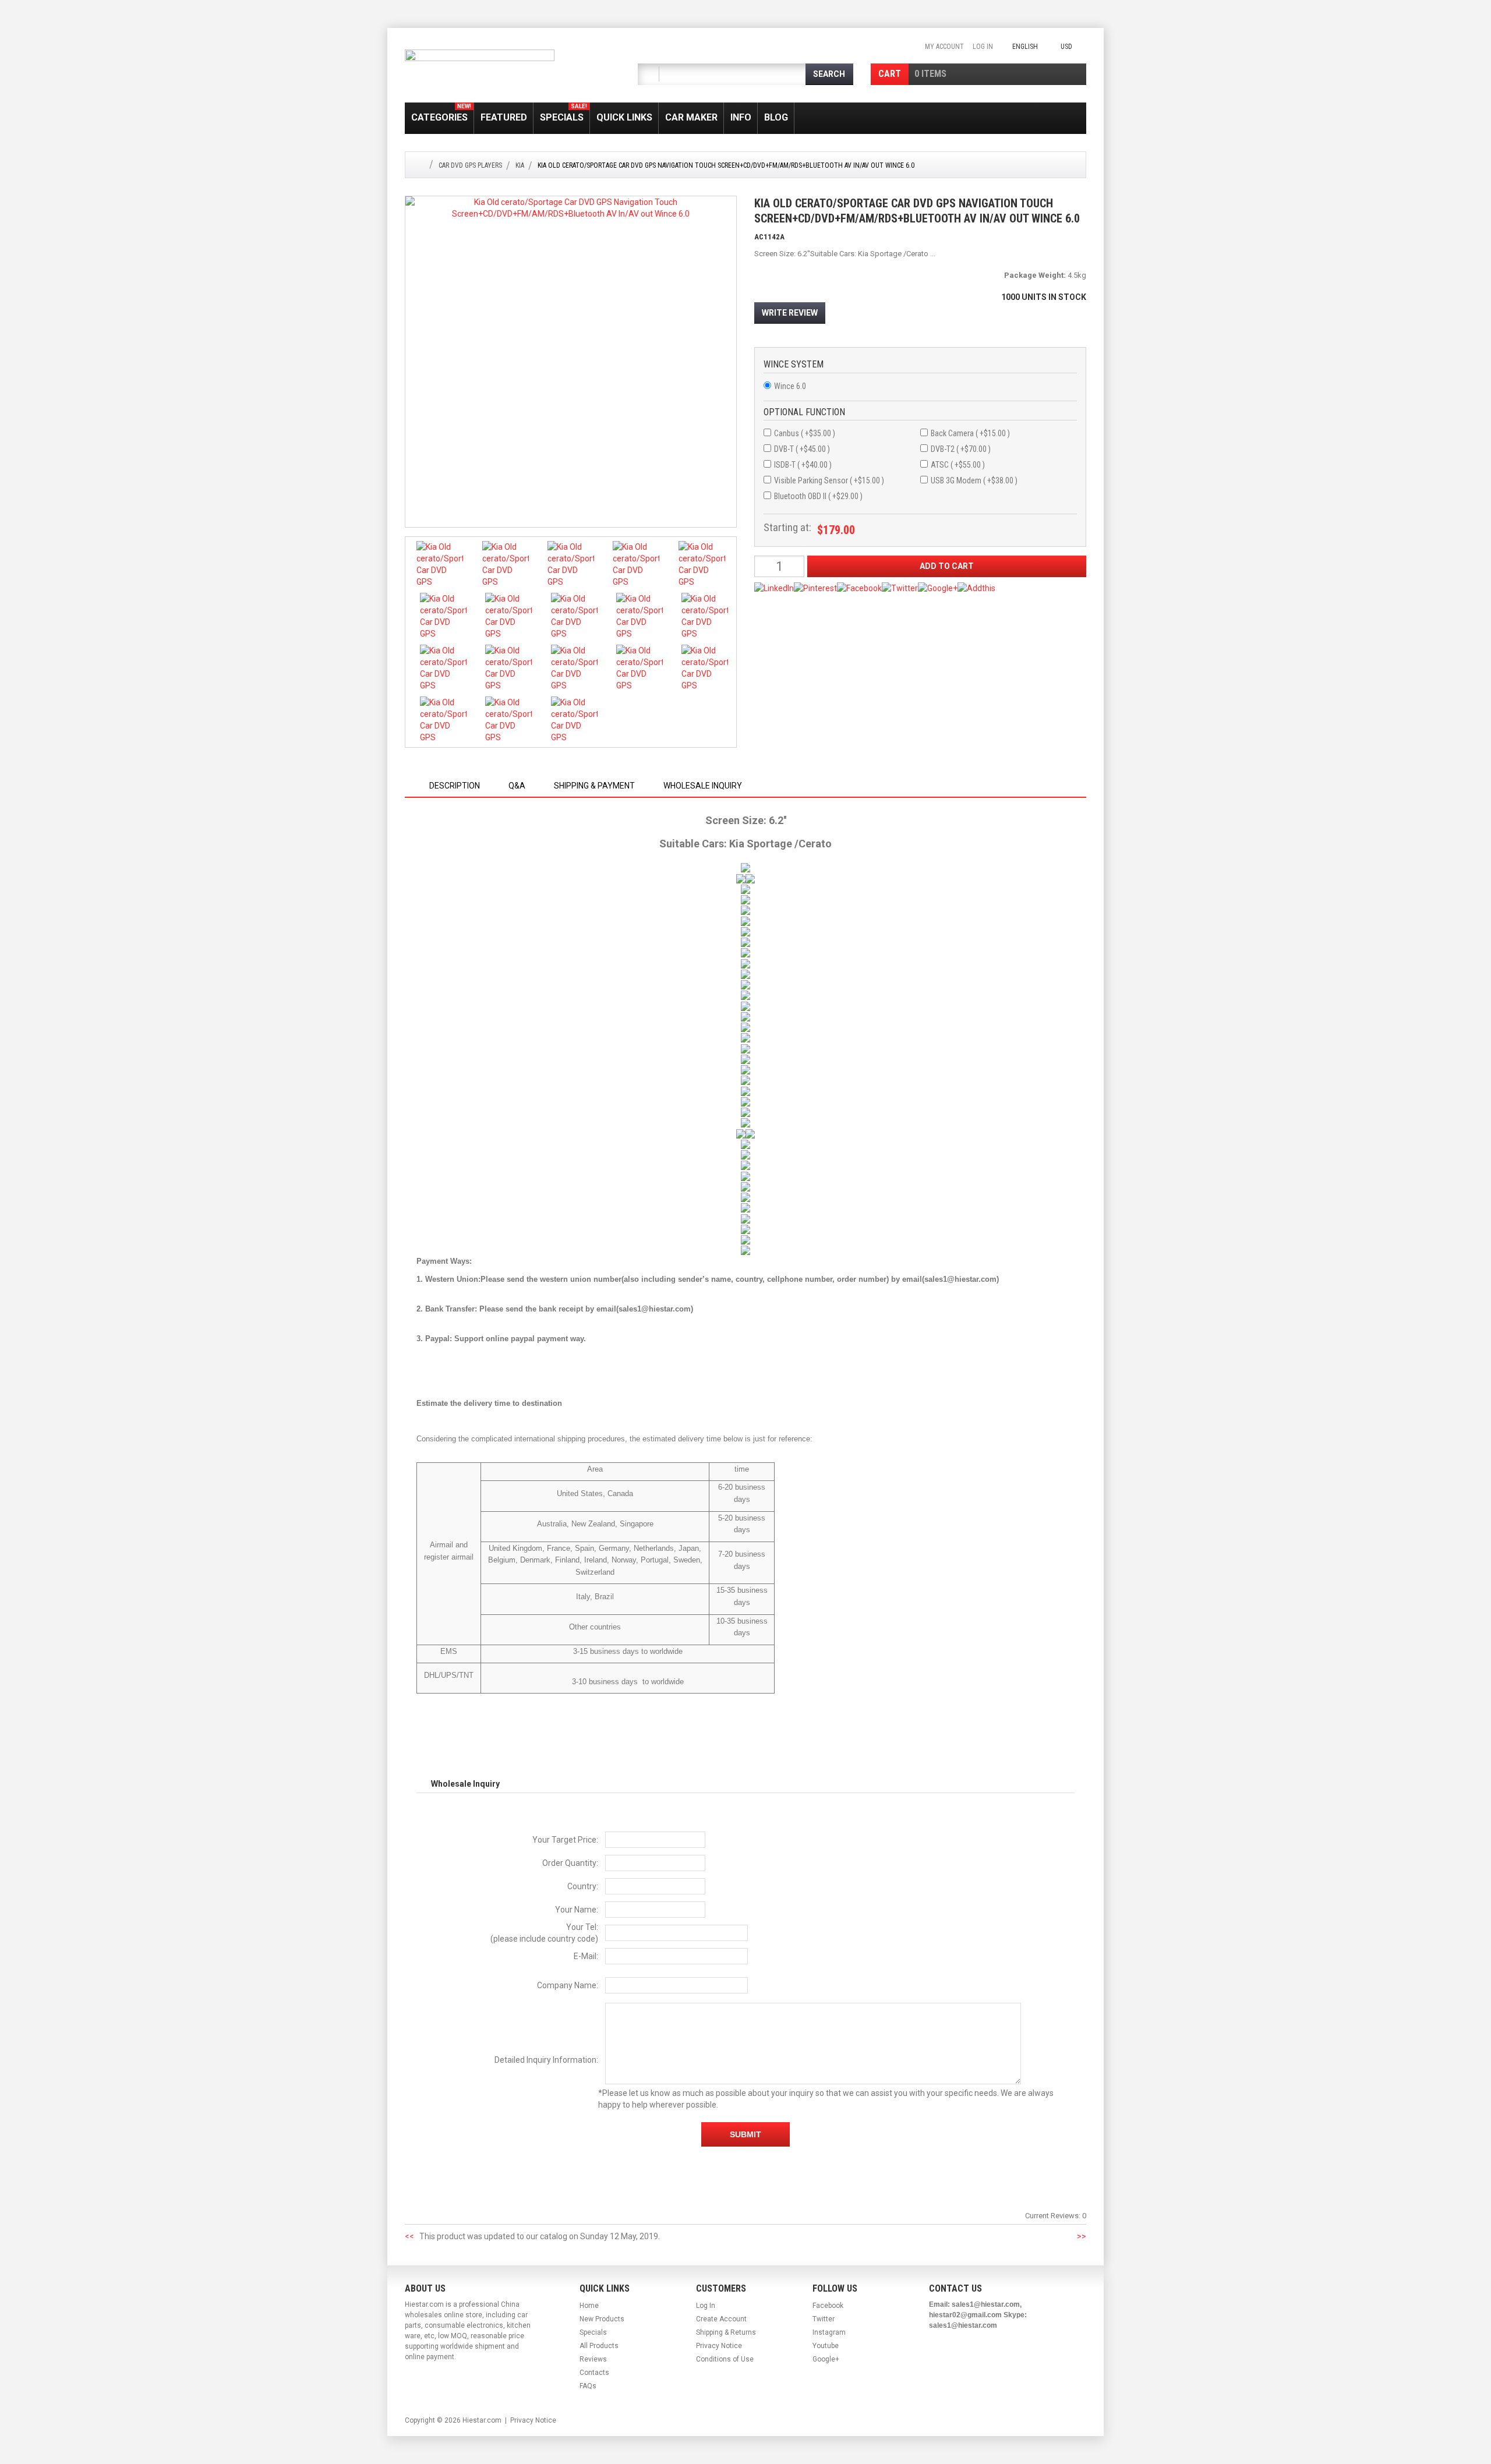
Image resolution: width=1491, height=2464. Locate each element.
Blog (776, 117)
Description (455, 786)
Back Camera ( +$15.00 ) (970, 433)
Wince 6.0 (790, 386)
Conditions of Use (725, 2359)
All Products (599, 2346)
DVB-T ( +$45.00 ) (802, 449)
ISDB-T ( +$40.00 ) (803, 465)
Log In (983, 47)
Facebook (828, 2306)
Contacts (594, 2373)
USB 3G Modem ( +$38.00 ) (974, 480)
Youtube (826, 2346)
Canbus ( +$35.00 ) (805, 433)
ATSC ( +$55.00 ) (958, 465)
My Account (944, 47)
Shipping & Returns (726, 2332)
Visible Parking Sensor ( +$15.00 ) (829, 480)
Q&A (517, 786)
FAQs (588, 2386)
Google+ (826, 2359)
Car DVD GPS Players (470, 165)
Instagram (829, 2332)
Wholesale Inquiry (703, 786)
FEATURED (504, 117)
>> (1082, 2236)
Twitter (824, 2319)
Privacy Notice (719, 2346)
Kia (520, 165)
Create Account (721, 2319)
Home (589, 2306)
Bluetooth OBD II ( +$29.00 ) (818, 496)
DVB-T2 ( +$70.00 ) (961, 449)
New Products (602, 2319)
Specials (563, 113)
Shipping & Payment (594, 786)
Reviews (593, 2359)
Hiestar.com (482, 2420)
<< (409, 2236)
